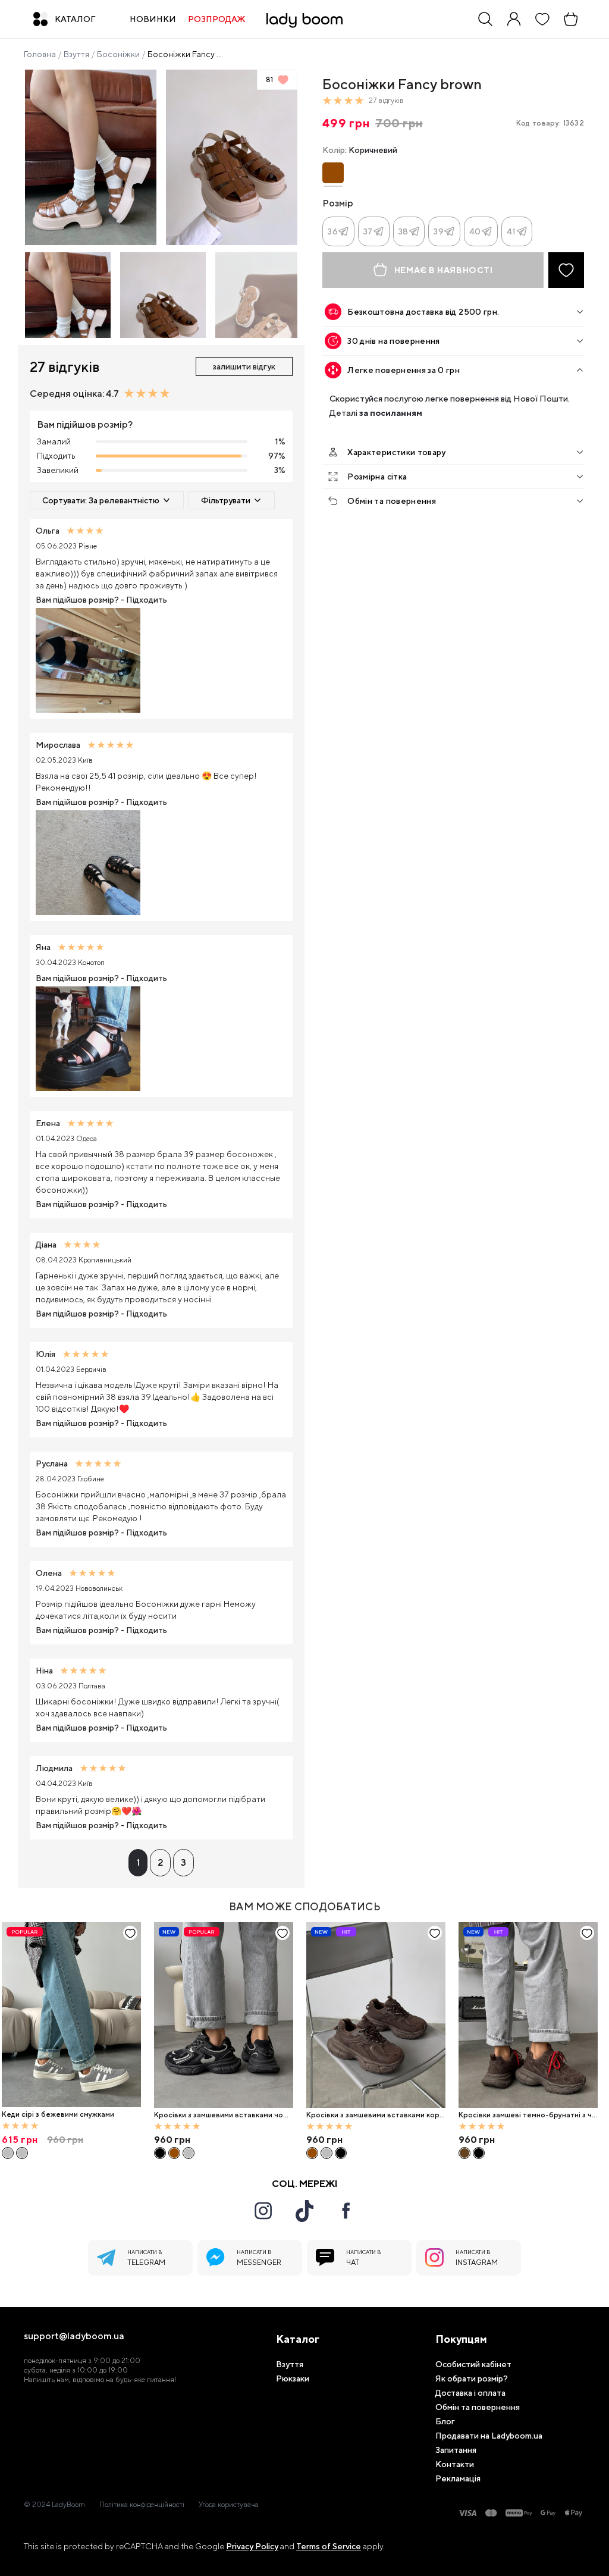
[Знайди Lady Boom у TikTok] (304, 2211)
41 (511, 231)
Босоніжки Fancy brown (186, 54)
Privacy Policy (252, 2546)
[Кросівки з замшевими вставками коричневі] (174, 2153)
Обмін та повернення (392, 501)
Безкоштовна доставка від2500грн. (423, 312)
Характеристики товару (396, 452)
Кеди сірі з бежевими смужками (58, 2114)
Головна (40, 54)
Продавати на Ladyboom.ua (489, 2436)
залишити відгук (244, 366)
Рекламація (458, 2478)
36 (333, 231)
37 (368, 231)
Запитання (456, 2450)
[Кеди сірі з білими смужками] (22, 2153)
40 (475, 231)
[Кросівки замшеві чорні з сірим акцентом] (479, 2153)
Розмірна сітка (377, 477)
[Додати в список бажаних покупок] (566, 270)
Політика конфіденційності (142, 2505)
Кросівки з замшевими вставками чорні (223, 2115)
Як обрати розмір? (472, 2378)
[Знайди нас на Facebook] (346, 2211)
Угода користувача (229, 2505)
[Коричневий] (333, 173)
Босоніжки (118, 54)
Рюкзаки (293, 2378)
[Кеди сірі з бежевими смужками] (71, 2015)
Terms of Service (329, 2546)
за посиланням (391, 413)
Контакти (455, 2464)
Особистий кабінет (473, 2364)
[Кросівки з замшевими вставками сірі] (189, 2153)
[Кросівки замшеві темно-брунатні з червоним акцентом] (528, 2015)
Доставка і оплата (470, 2393)
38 (404, 231)
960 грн (172, 2140)
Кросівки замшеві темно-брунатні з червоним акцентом (528, 2115)
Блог (445, 2421)
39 (439, 231)
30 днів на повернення (393, 341)
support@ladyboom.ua (74, 2336)
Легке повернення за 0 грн (404, 370)
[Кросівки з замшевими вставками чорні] (224, 2015)
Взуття (76, 54)
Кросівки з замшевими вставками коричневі (375, 2115)
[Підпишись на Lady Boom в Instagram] (263, 2211)
